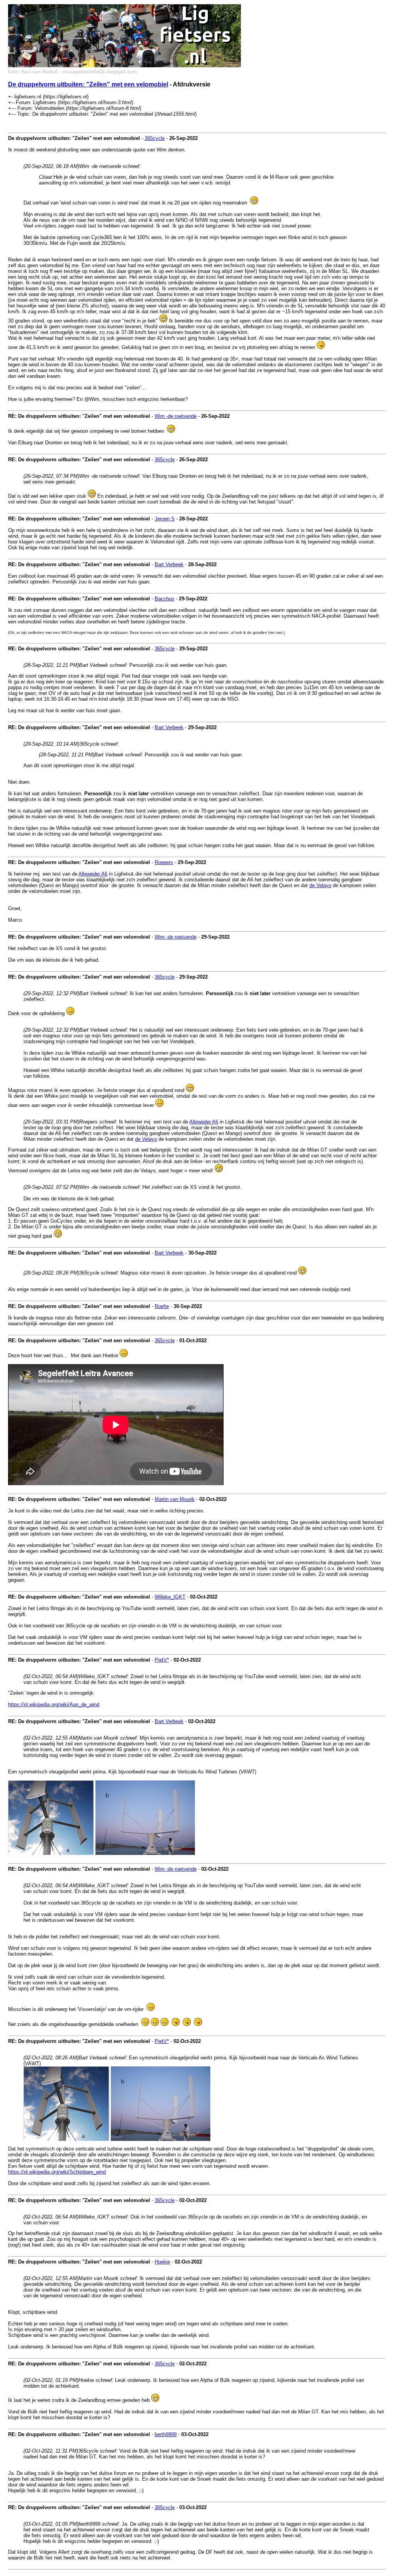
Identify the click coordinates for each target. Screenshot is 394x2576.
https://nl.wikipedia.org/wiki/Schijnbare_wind (57, 2172)
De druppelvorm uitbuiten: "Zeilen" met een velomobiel (88, 84)
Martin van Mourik (175, 1499)
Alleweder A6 (93, 874)
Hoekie (162, 2262)
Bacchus (164, 599)
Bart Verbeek (169, 564)
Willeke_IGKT (170, 1597)
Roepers (164, 862)
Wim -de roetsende (176, 416)
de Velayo (320, 885)
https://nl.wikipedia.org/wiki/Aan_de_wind (54, 1704)
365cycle (155, 138)
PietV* (162, 1660)
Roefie (162, 1306)
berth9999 (166, 2434)
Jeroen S (165, 519)
